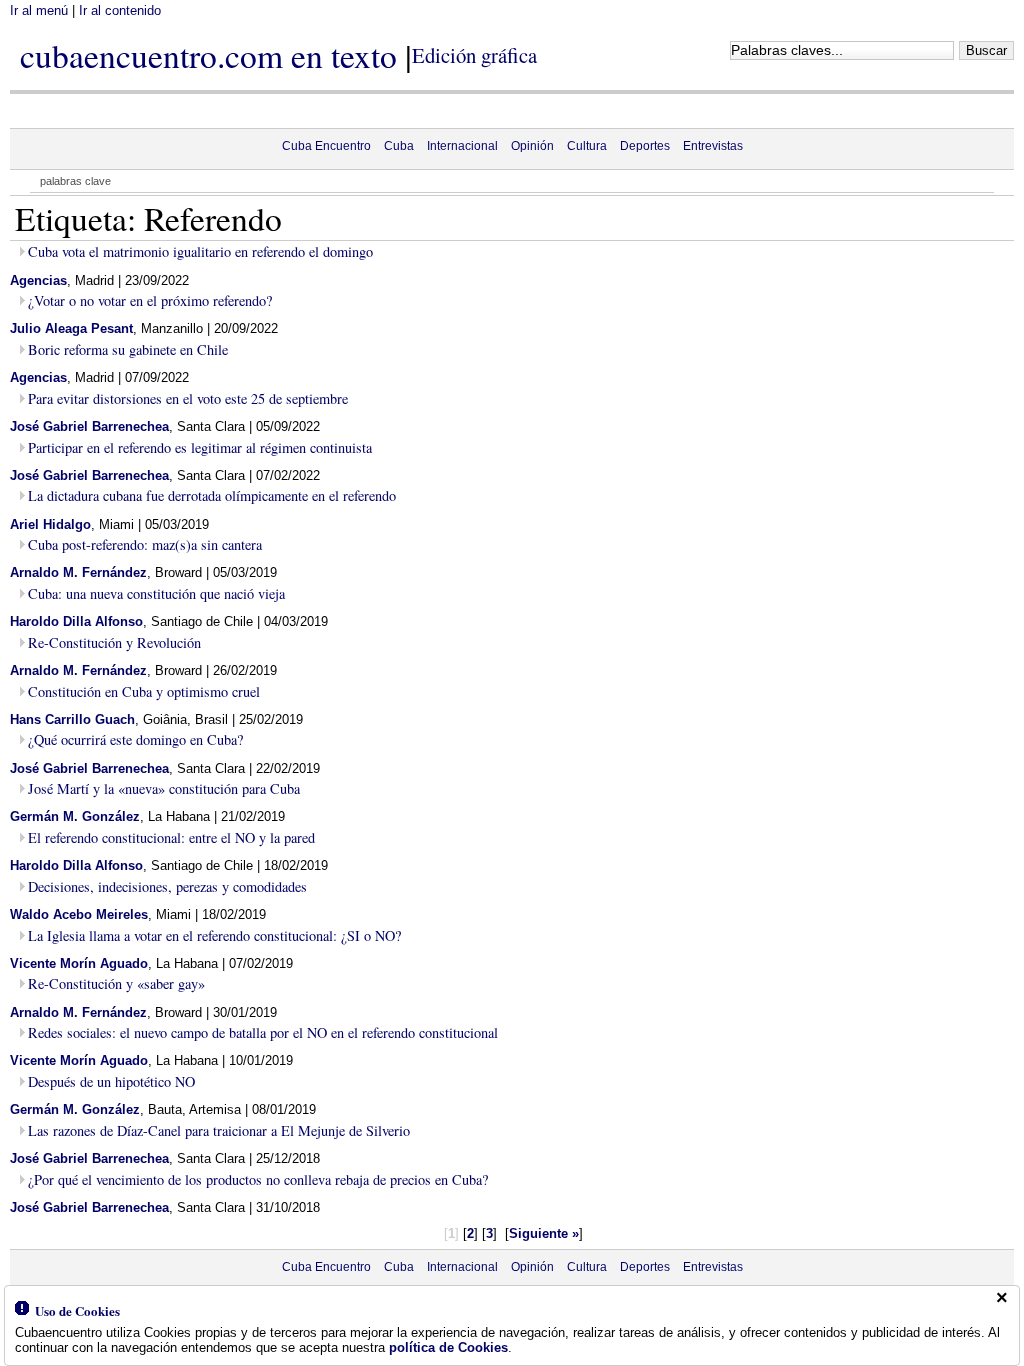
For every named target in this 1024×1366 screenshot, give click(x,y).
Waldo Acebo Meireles (79, 914)
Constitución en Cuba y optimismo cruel (144, 691)
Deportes (645, 146)
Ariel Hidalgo (50, 524)
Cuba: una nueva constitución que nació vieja (156, 593)
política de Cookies (448, 1347)
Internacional (462, 146)
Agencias (38, 280)
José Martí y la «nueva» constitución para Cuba (164, 788)
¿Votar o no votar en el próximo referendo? (150, 300)
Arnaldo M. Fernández (78, 572)
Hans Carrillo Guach (72, 719)
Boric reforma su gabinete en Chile (128, 349)
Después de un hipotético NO (111, 1081)
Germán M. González (75, 816)
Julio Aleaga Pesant (71, 328)
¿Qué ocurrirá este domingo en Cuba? (135, 739)
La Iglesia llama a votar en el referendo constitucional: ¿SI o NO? (214, 935)
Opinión (532, 146)
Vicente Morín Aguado (79, 963)
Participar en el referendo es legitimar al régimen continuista (200, 447)
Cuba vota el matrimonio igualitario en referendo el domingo (200, 251)
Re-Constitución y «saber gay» (116, 983)
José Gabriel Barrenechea (89, 426)
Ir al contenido (120, 10)
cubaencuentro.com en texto (208, 55)
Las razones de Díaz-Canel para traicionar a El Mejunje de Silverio (219, 1130)
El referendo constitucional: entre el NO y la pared (171, 837)
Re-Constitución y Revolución (114, 642)
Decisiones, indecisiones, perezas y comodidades (167, 886)
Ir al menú (39, 10)
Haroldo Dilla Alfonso (76, 621)
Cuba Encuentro (326, 146)
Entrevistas (713, 146)
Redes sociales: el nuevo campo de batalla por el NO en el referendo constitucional (263, 1032)
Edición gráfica (474, 55)
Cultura (587, 146)
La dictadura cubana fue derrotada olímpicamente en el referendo (212, 495)
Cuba (399, 146)
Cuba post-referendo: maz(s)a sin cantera (145, 544)
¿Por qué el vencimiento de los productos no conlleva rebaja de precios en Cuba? (258, 1179)
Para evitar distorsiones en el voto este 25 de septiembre (188, 398)
